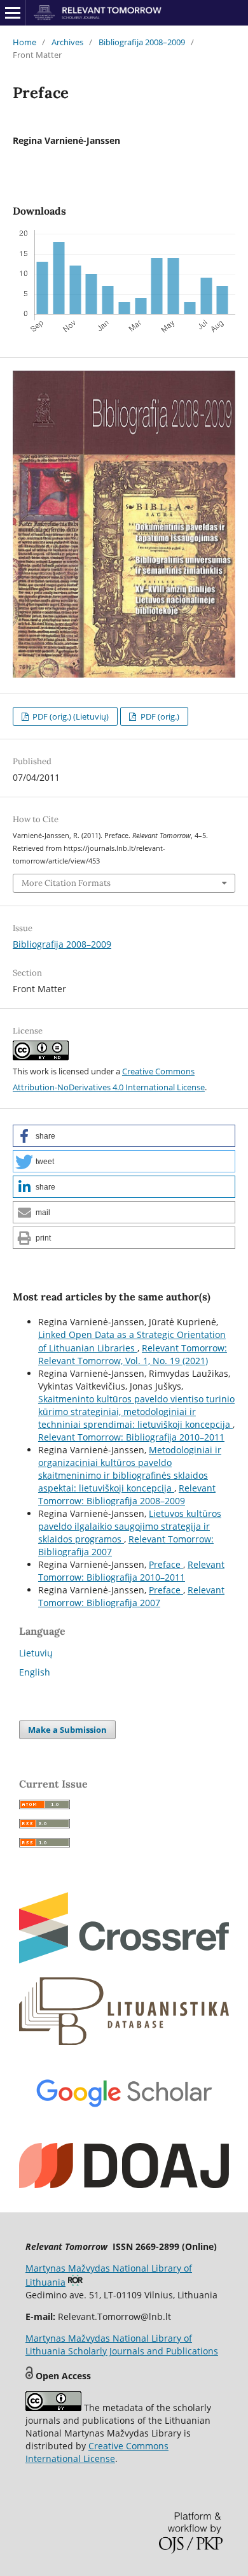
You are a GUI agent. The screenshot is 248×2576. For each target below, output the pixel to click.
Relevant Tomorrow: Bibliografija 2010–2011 (131, 1437)
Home (24, 42)
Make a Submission (67, 1730)
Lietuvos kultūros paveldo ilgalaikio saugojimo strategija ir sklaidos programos (130, 1526)
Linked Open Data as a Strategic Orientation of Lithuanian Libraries (132, 1341)
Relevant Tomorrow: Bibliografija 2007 (131, 1596)
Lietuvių (36, 1653)
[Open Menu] (13, 13)
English (35, 1672)
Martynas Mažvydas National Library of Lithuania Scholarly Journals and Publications (122, 2345)
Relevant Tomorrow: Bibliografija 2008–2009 (127, 1494)
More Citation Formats (66, 883)
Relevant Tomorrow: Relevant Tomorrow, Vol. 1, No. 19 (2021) (133, 1354)
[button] (124, 1136)
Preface (166, 1564)
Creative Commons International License (97, 2452)
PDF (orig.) (159, 716)
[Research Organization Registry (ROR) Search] (75, 2282)
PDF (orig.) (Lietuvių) (70, 716)
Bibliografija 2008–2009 (142, 42)
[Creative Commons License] (53, 2408)
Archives (67, 42)
